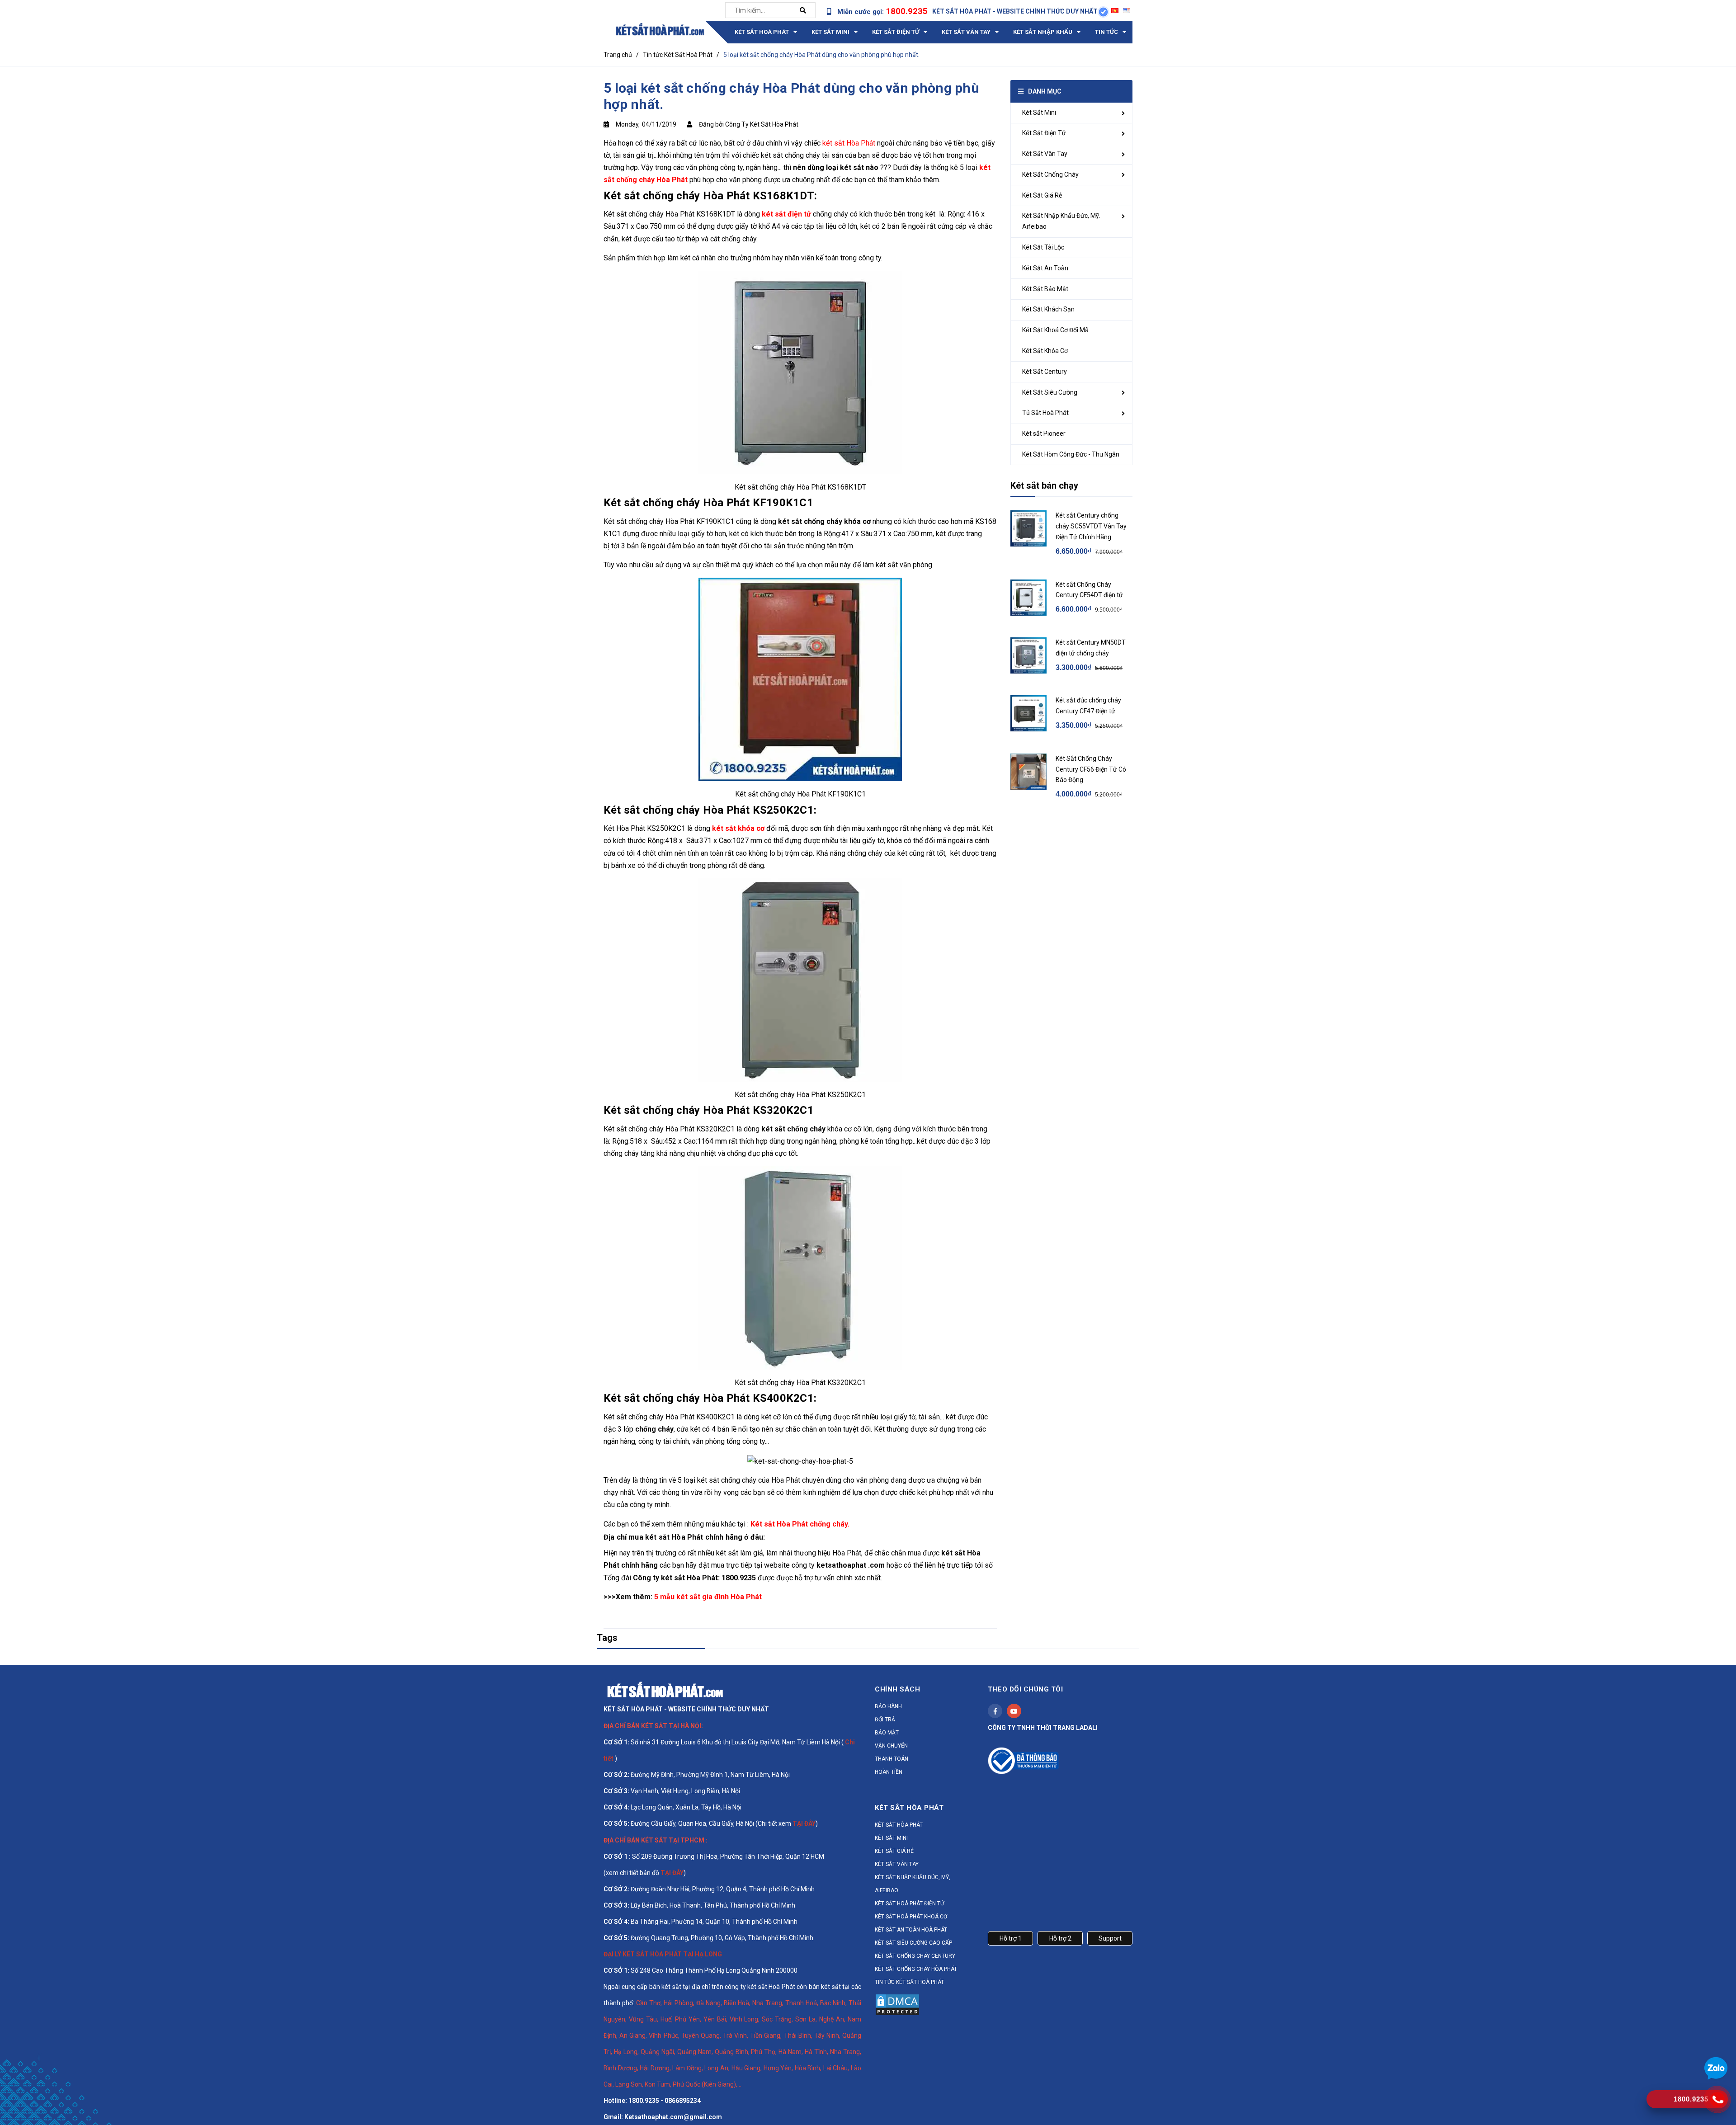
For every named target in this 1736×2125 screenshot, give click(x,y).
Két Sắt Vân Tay (1045, 154)
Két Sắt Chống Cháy (1050, 174)
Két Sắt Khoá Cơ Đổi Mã (1055, 330)
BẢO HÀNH (888, 1706)
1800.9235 (907, 11)
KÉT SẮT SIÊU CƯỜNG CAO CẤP (913, 1943)
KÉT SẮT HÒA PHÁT (899, 1825)
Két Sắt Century (1045, 372)
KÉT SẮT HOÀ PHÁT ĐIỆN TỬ (909, 1904)
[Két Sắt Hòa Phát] (665, 1689)
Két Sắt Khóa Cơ (1045, 351)
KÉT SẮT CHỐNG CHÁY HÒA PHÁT (916, 1969)
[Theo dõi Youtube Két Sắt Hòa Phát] (1014, 1711)
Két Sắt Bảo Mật (1045, 289)
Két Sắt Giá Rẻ (1042, 195)
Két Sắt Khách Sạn (1048, 309)
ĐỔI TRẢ (885, 1720)
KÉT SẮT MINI (891, 1838)
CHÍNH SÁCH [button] (897, 1689)
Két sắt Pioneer (1044, 433)
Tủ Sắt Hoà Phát (1045, 413)
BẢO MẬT (887, 1733)
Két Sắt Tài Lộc (1043, 247)
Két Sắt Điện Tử (1044, 133)
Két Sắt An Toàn (1045, 268)
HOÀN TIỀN (889, 1772)
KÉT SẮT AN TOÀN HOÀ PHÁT (911, 1930)
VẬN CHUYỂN (891, 1746)
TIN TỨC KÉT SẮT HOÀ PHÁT (909, 1982)
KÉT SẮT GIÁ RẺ (894, 1851)
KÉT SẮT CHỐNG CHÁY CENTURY (915, 1956)
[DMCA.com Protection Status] (897, 2004)
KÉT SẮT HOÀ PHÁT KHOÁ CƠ (911, 1917)
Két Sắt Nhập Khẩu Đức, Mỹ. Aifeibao (1061, 221)
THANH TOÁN (892, 1759)
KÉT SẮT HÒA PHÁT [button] (909, 1808)
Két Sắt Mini (1039, 113)
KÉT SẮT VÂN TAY (897, 1864)
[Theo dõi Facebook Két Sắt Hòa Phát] (995, 1711)
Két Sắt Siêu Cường (1050, 392)
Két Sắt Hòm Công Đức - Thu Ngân (1071, 454)
